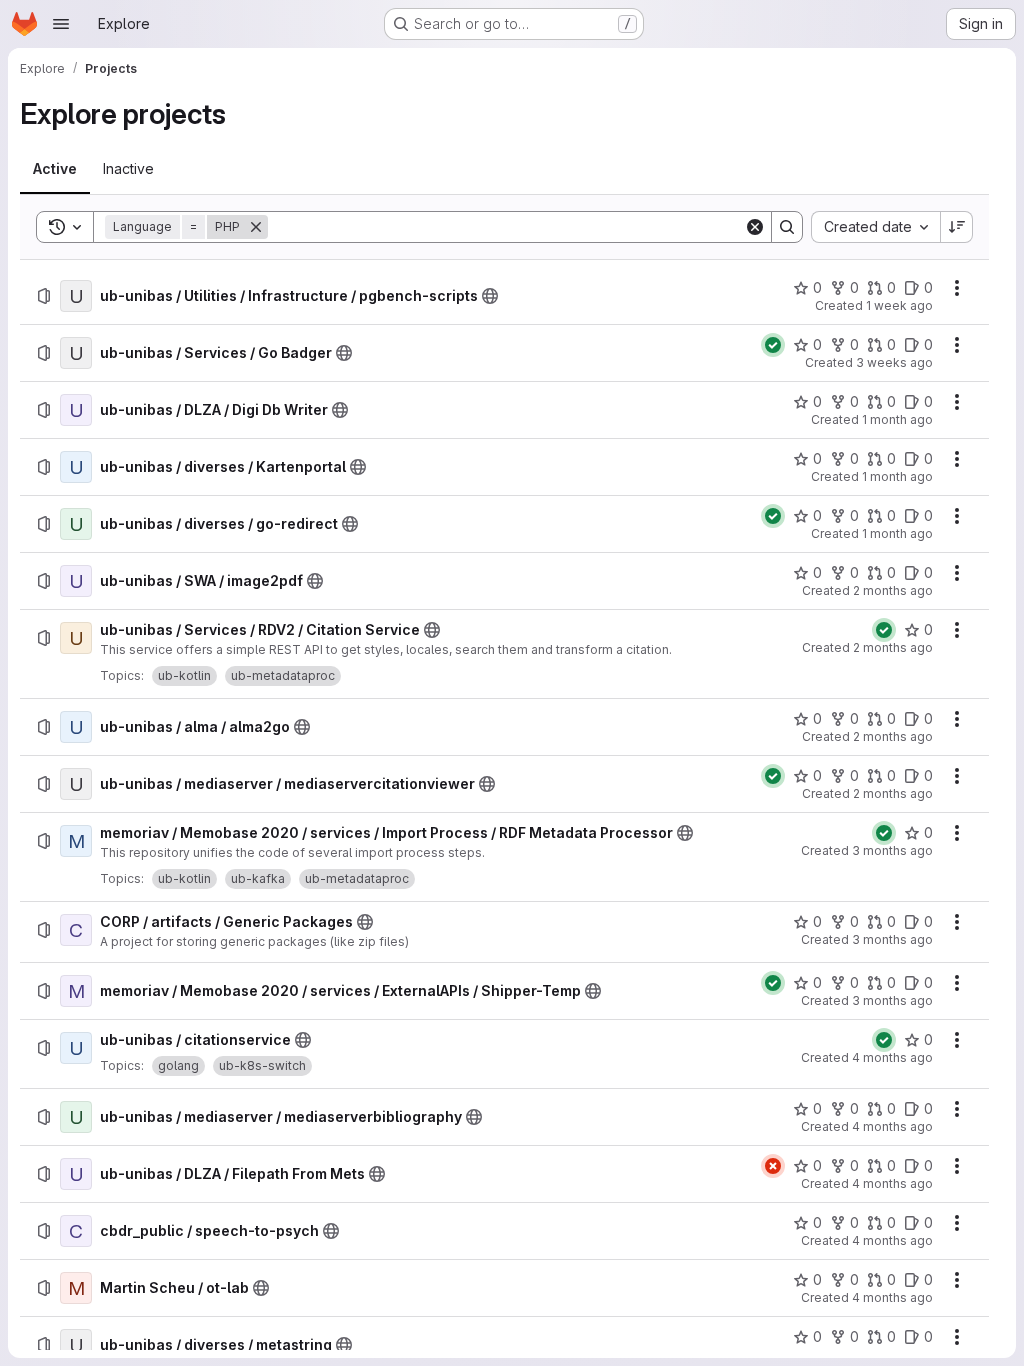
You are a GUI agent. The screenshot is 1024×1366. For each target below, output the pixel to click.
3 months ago (892, 850)
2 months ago (893, 590)
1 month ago (897, 419)
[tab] (55, 169)
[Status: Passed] (773, 345)
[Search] (787, 227)
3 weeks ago (894, 362)
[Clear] (755, 227)
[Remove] (256, 227)
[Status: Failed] (773, 1166)
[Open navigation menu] (61, 24)
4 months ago (892, 1057)
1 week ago (899, 305)
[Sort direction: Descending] (957, 227)
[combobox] (875, 227)
